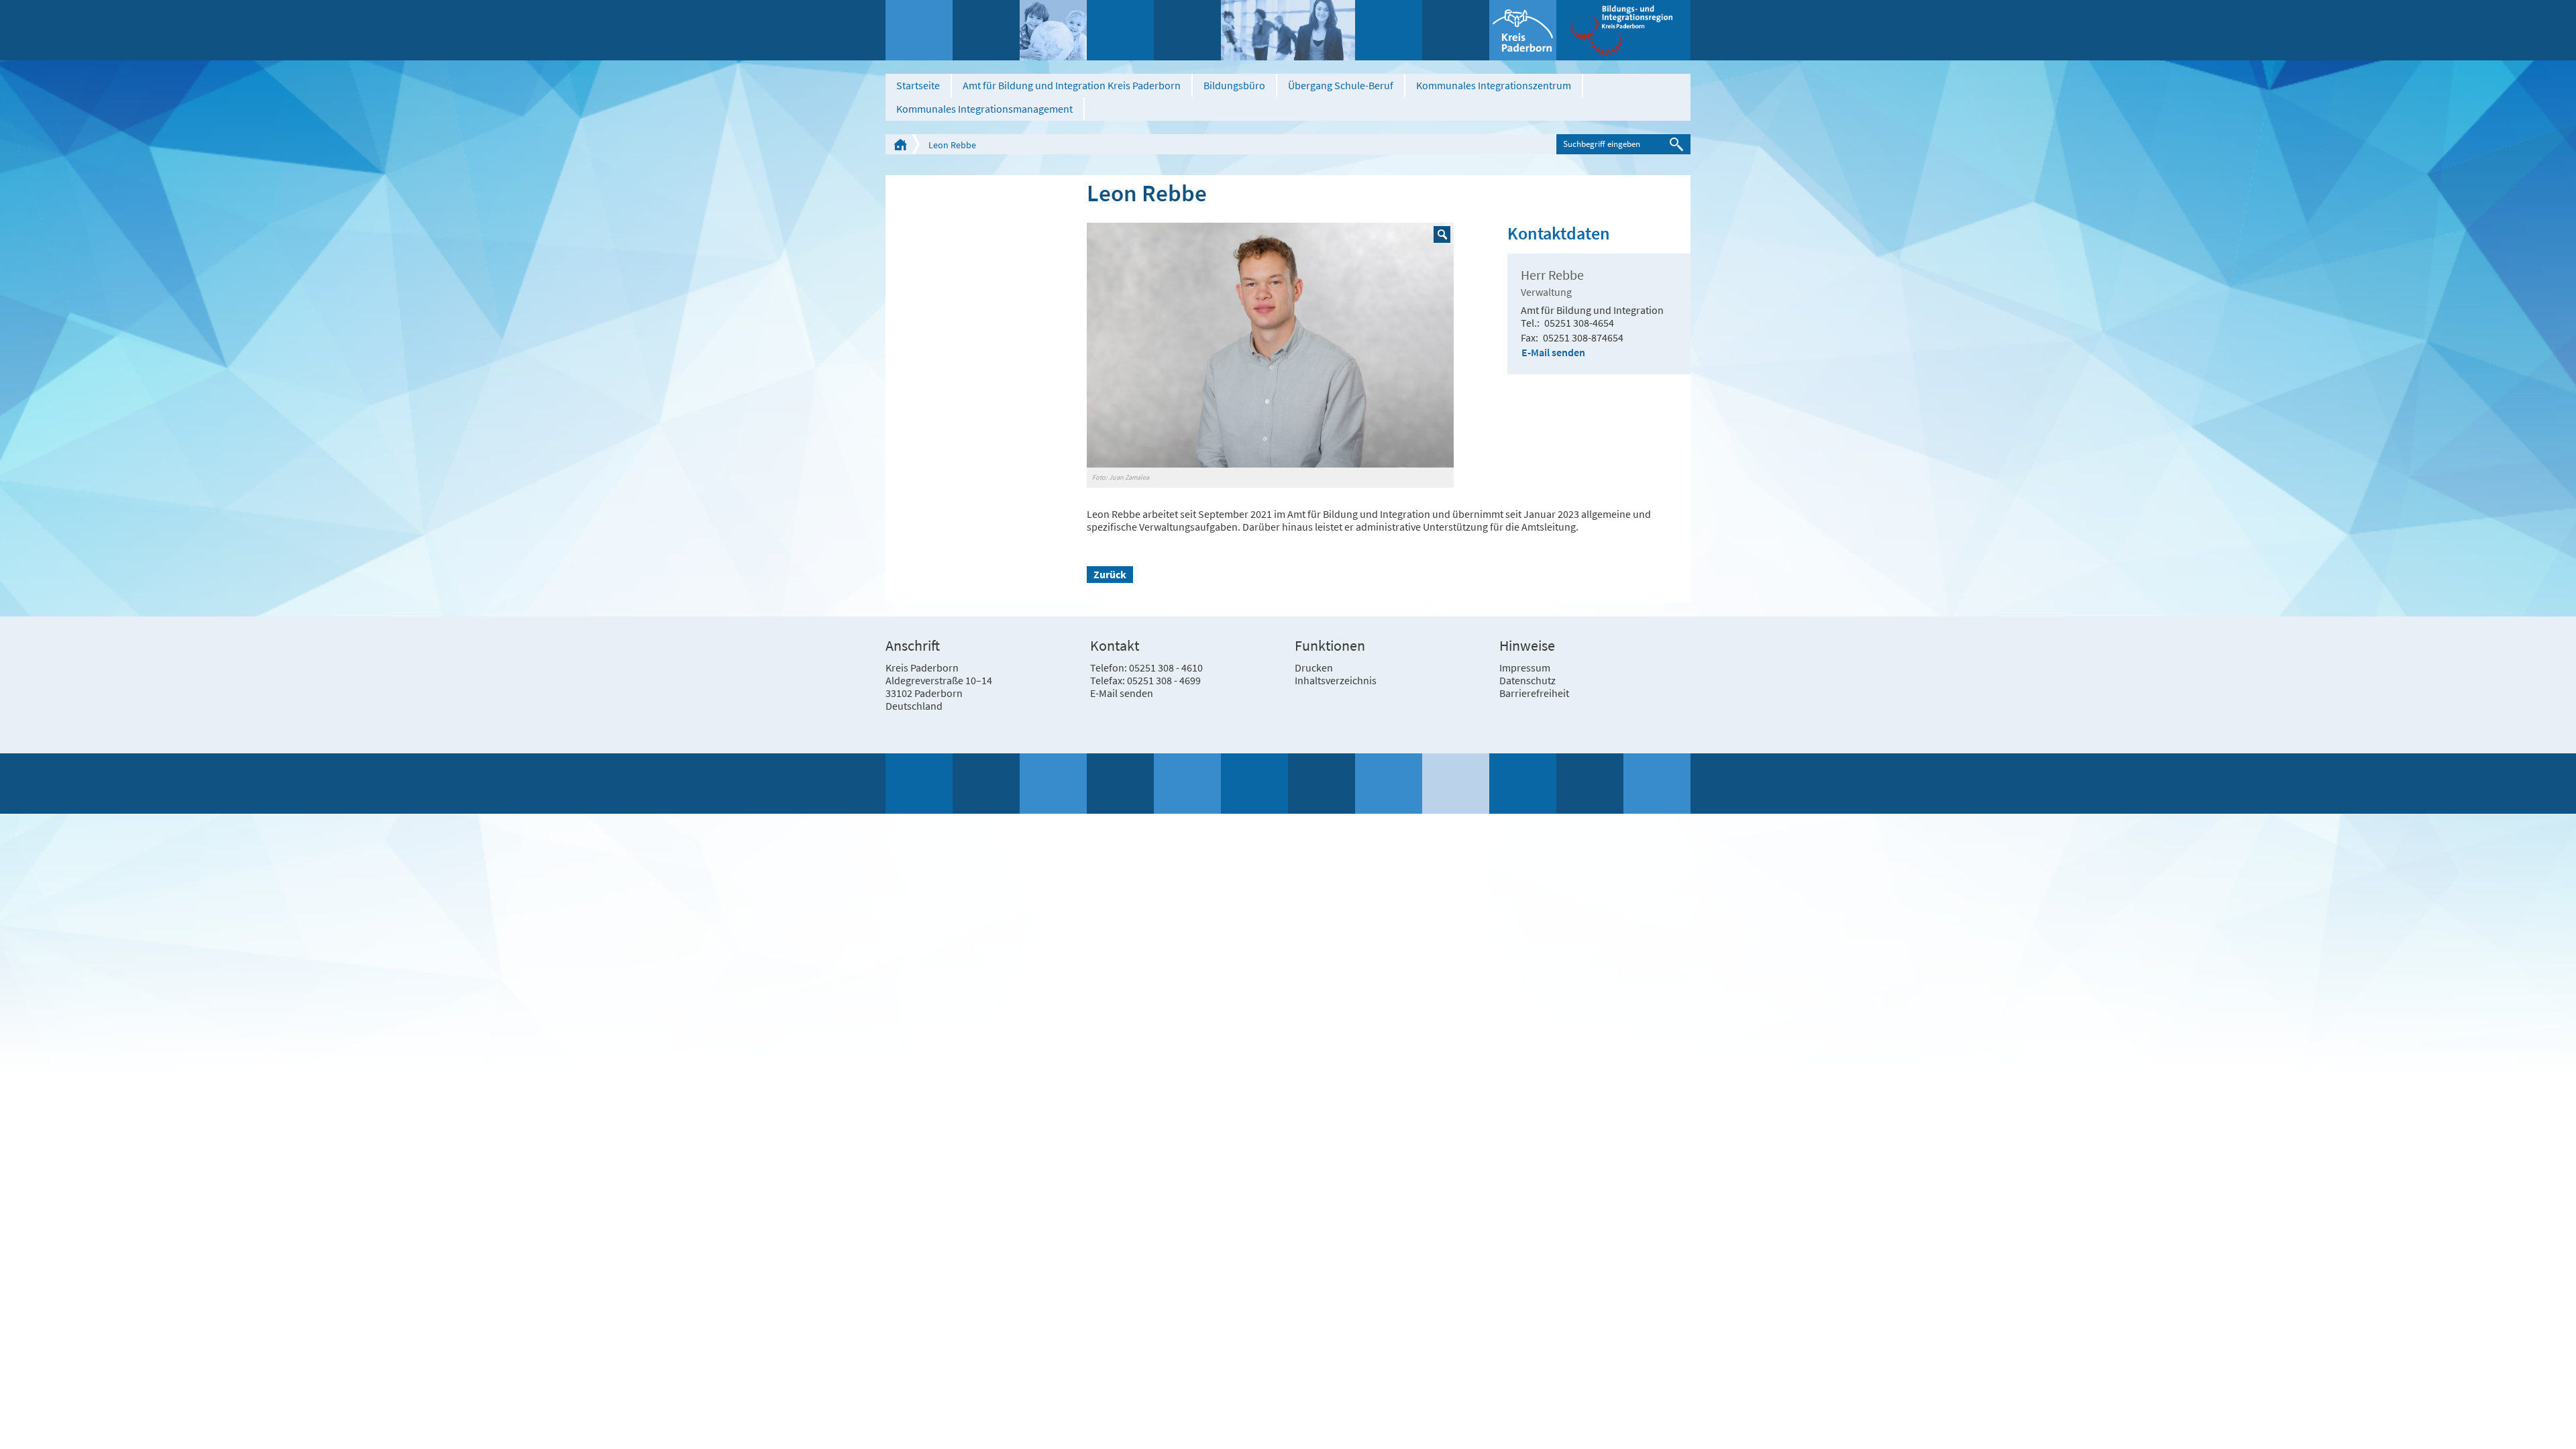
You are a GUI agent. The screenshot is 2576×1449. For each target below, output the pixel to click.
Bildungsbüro (1234, 85)
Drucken (1314, 667)
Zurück (1110, 574)
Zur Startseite (900, 144)
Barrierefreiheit (1534, 693)
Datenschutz (1527, 680)
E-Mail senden (1553, 352)
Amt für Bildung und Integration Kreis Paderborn (1072, 85)
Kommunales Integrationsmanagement (984, 109)
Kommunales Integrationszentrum (1494, 85)
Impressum (1525, 667)
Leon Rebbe (952, 145)
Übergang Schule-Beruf (1341, 85)
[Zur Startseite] (1623, 30)
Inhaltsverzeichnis (1336, 680)
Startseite (918, 85)
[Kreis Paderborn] (1523, 30)
